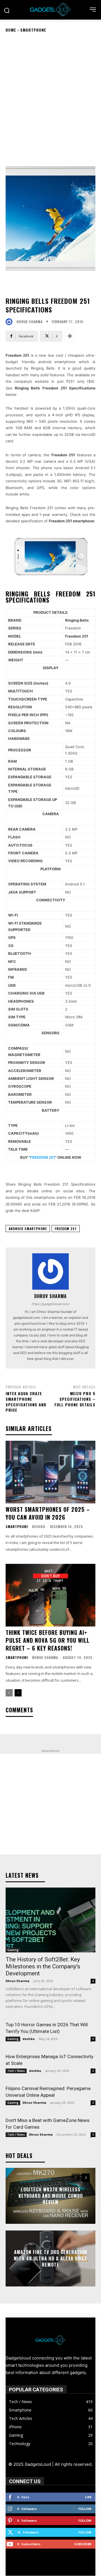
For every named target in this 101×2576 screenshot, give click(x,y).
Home (11, 30)
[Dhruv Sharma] (10, 322)
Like (88, 2497)
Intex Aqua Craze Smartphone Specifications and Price (26, 1402)
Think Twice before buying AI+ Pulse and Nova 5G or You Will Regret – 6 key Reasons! (48, 1640)
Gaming (13, 1950)
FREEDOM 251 (43, 1157)
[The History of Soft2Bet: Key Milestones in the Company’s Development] (50, 1920)
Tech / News (16, 2071)
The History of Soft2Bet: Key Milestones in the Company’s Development (43, 1966)
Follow (85, 2509)
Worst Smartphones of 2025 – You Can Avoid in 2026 (48, 1513)
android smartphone (28, 1229)
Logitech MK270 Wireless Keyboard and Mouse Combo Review (51, 2196)
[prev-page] (9, 1693)
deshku (39, 1526)
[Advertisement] (50, 91)
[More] (70, 336)
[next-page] (18, 1693)
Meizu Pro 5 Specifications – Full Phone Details (75, 1399)
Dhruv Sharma (30, 322)
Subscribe (83, 2544)
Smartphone (33, 30)
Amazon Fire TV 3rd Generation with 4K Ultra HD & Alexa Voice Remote (50, 2259)
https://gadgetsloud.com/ (51, 1304)
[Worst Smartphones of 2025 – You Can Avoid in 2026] (50, 1472)
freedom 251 (66, 1229)
